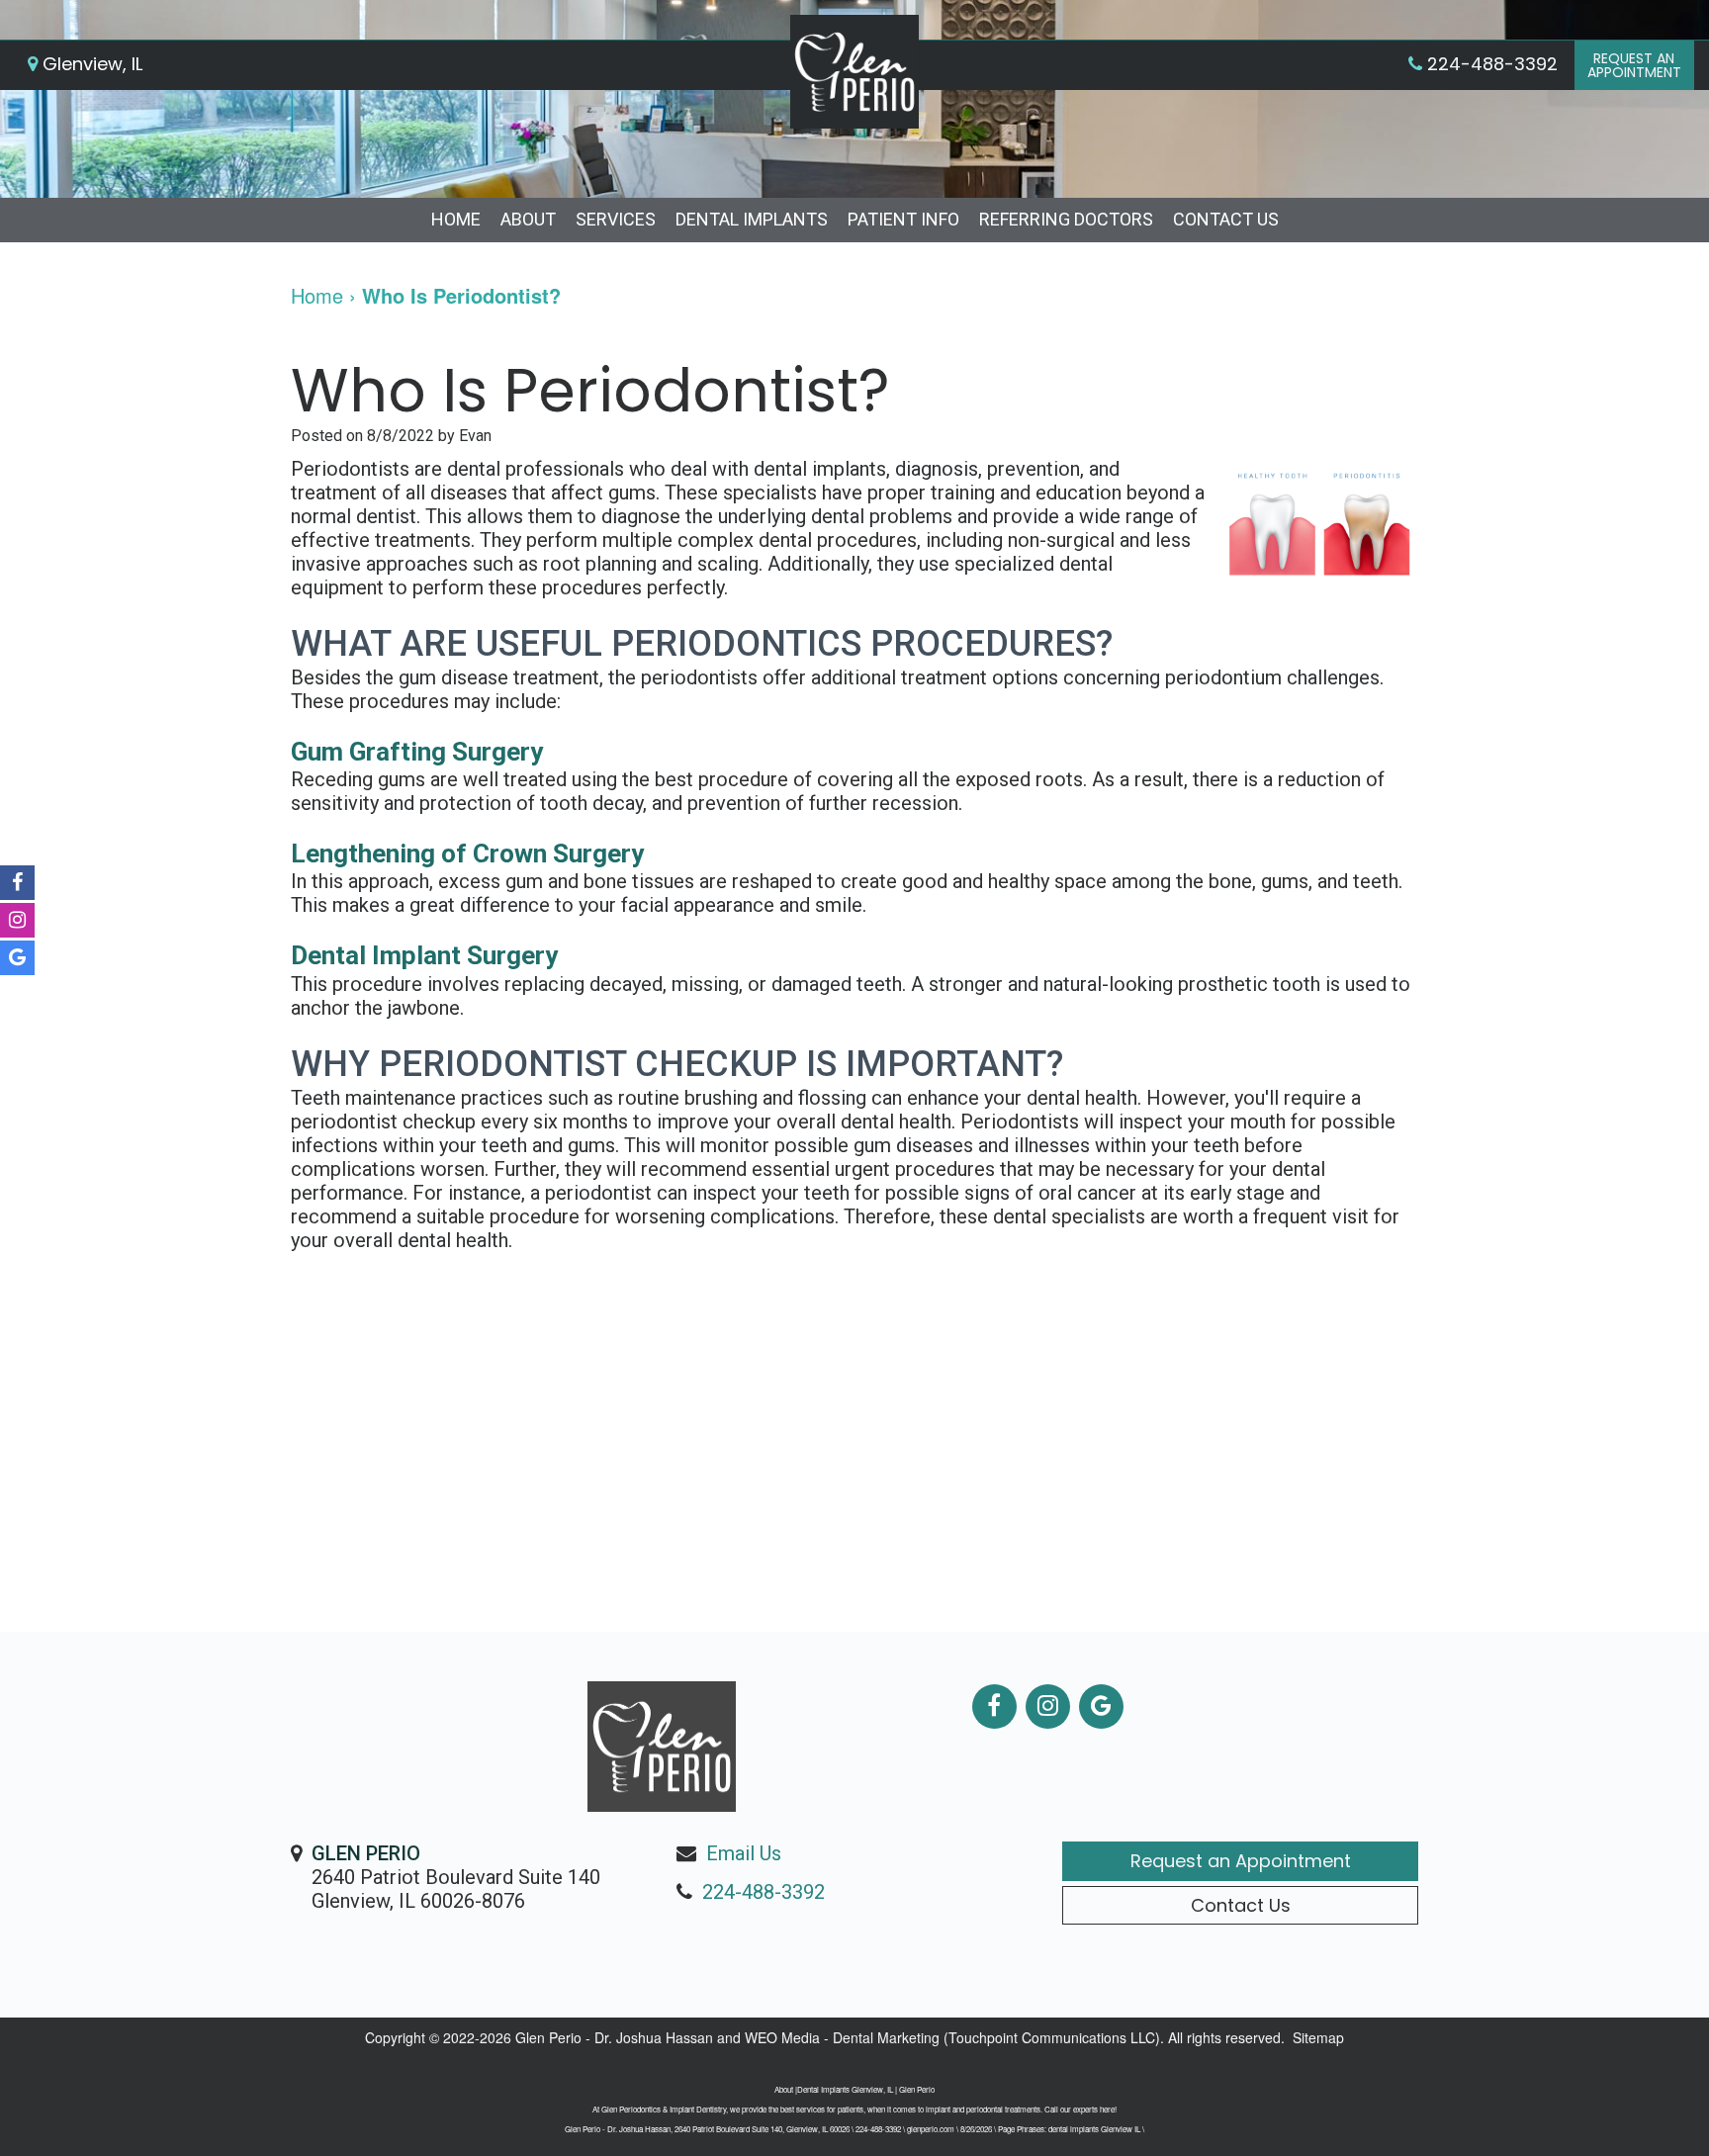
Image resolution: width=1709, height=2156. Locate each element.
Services (616, 219)
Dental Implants (752, 219)
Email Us (744, 1853)
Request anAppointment (1634, 65)
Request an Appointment (1241, 1861)
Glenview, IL (90, 64)
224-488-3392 (764, 1892)
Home (456, 219)
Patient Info (903, 219)
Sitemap (1318, 2037)
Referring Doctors (1066, 219)
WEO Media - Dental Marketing (842, 2037)
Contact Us (1226, 219)
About (528, 219)
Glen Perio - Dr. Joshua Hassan (614, 2037)
